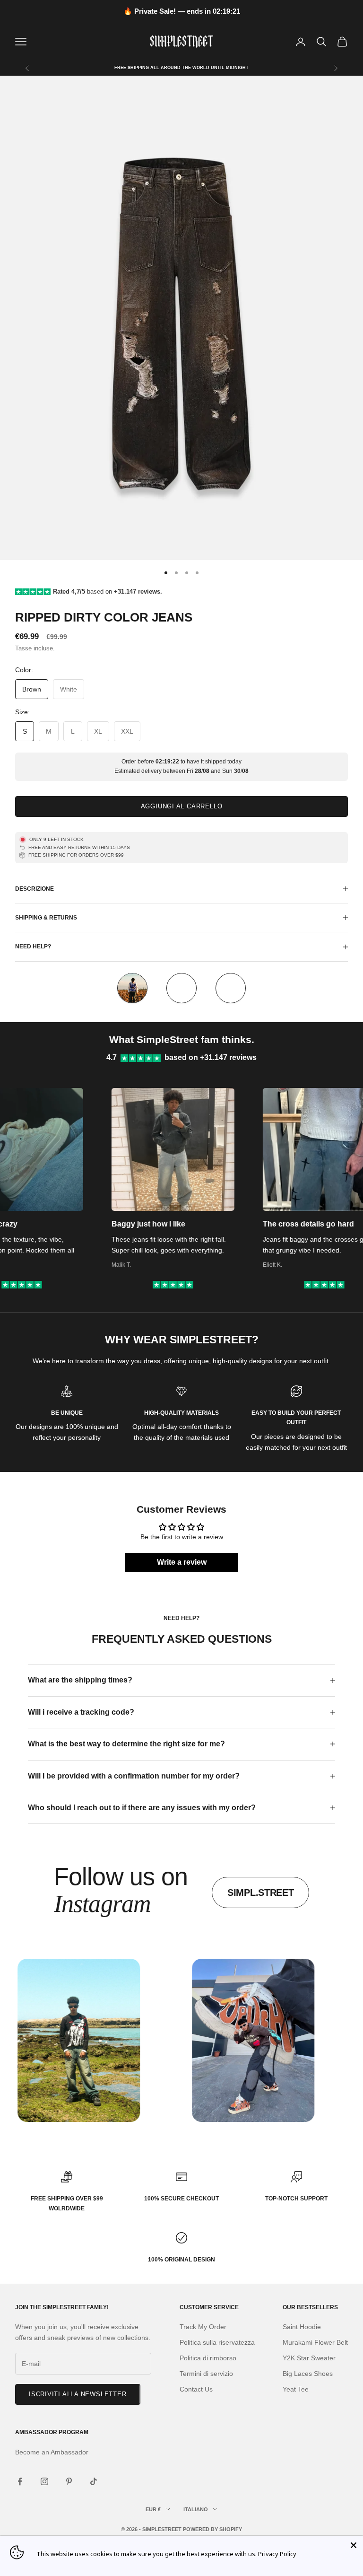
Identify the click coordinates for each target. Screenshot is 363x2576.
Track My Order (203, 2327)
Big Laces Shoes (308, 2374)
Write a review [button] (182, 1562)
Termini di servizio (206, 2374)
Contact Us (196, 2389)
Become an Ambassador (52, 2452)
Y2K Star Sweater (309, 2358)
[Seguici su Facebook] (20, 2481)
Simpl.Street (260, 1893)
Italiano (196, 2509)
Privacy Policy (277, 2554)
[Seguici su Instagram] (44, 2481)
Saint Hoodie (302, 2327)
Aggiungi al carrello (182, 806)
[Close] (354, 2545)
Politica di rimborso (208, 2358)
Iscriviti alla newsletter (78, 2394)
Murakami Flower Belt (315, 2342)
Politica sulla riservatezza (217, 2342)
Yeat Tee (296, 2389)
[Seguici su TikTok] (94, 2481)
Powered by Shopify (212, 2529)
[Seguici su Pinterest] (69, 2481)
